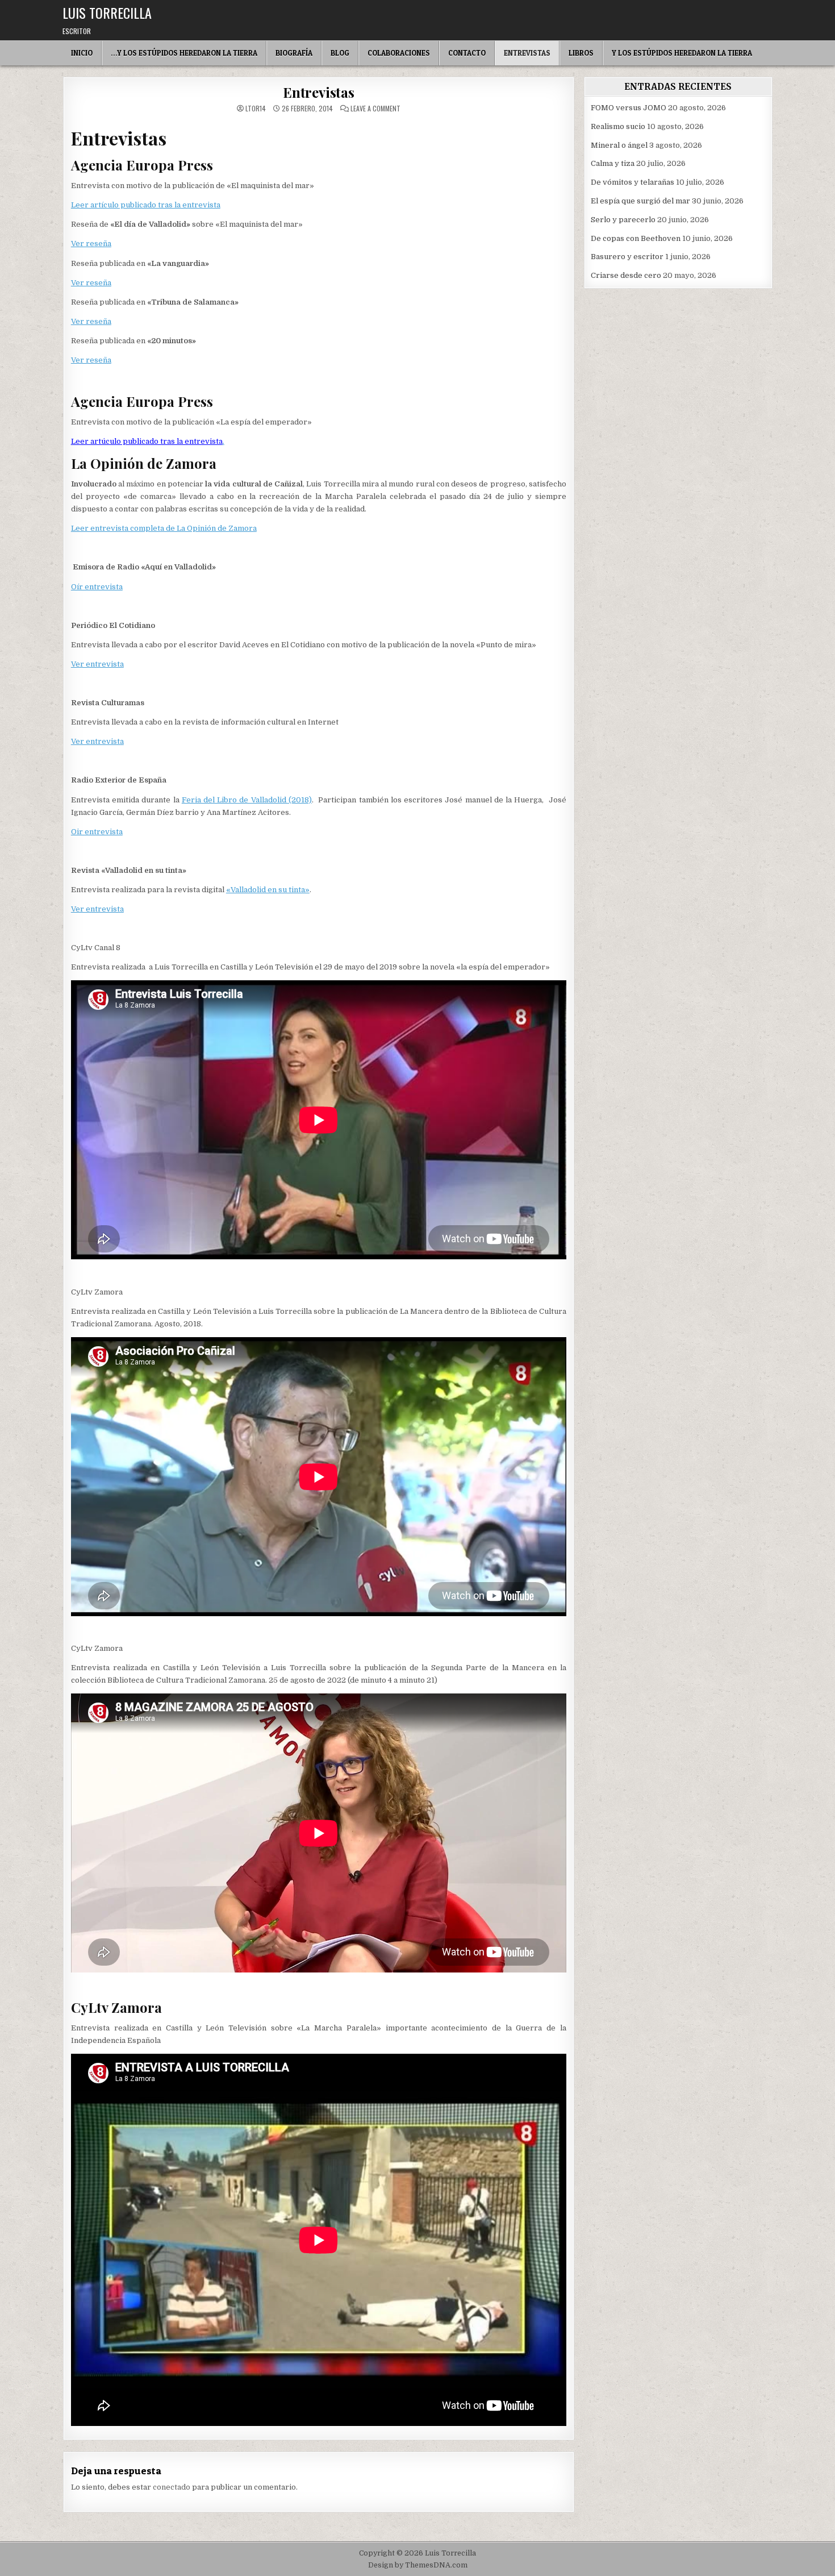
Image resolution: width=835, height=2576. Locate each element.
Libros (581, 53)
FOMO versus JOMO (629, 108)
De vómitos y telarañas (632, 182)
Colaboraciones (399, 53)
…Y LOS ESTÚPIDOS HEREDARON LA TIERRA (184, 53)
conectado (172, 2487)
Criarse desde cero (626, 275)
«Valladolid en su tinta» (268, 890)
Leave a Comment (375, 109)
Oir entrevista (97, 832)
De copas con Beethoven (636, 238)
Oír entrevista (97, 587)
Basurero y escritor (627, 257)
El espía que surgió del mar (640, 201)
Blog (340, 53)
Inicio (82, 53)
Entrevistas (527, 53)
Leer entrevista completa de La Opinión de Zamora (164, 528)
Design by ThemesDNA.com (418, 2565)
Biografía (294, 53)
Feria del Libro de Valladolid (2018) (247, 800)
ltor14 (256, 109)
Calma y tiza (613, 163)
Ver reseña (91, 244)
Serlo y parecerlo (623, 220)
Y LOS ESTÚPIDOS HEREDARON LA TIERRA (682, 53)
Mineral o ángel (619, 145)
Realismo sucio (618, 126)
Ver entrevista (97, 664)
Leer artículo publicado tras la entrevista (146, 205)
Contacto (467, 53)
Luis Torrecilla (107, 13)
